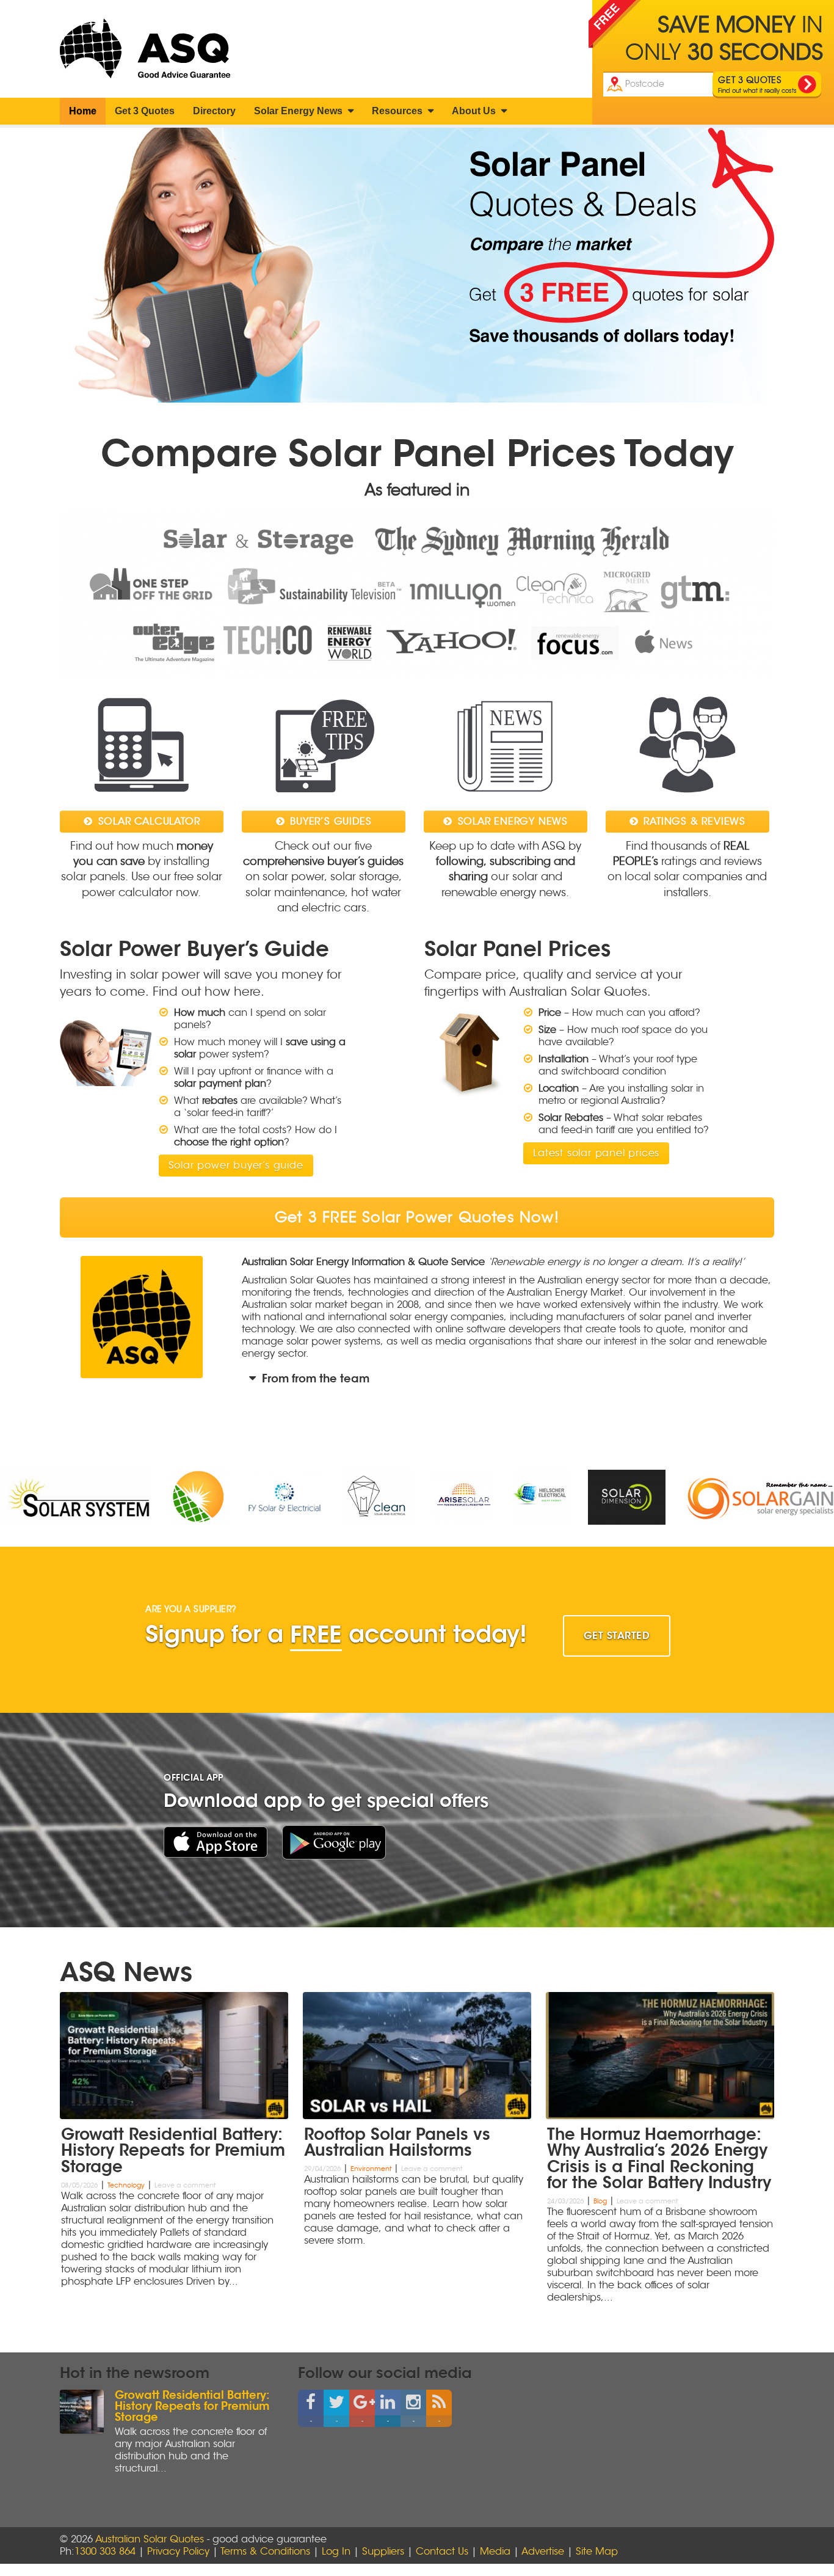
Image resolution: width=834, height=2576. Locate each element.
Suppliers (383, 2552)
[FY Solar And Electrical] (124, 1497)
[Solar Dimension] (467, 1497)
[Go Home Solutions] (601, 1498)
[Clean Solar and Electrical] (218, 1497)
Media (495, 2552)
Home (83, 111)
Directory (214, 111)
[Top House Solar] (38, 1497)
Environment (371, 2169)
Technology (126, 2185)
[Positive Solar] (725, 1497)
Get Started (617, 1636)
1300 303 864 (105, 2552)
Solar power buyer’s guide (236, 1166)
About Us (475, 111)
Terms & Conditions (265, 2552)
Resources (398, 111)
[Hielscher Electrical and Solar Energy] (381, 1497)
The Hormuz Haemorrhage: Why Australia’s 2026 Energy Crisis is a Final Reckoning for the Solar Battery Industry (659, 2158)
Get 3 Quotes (145, 111)
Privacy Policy (178, 2552)
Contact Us (442, 2552)
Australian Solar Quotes (150, 2539)
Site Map (597, 2552)
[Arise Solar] (303, 1497)
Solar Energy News (299, 111)
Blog (600, 2201)
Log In (336, 2552)
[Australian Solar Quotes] (150, 49)
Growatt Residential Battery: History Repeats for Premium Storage (173, 2149)
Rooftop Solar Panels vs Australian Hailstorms (397, 2141)
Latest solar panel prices (596, 1153)
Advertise (543, 2552)
